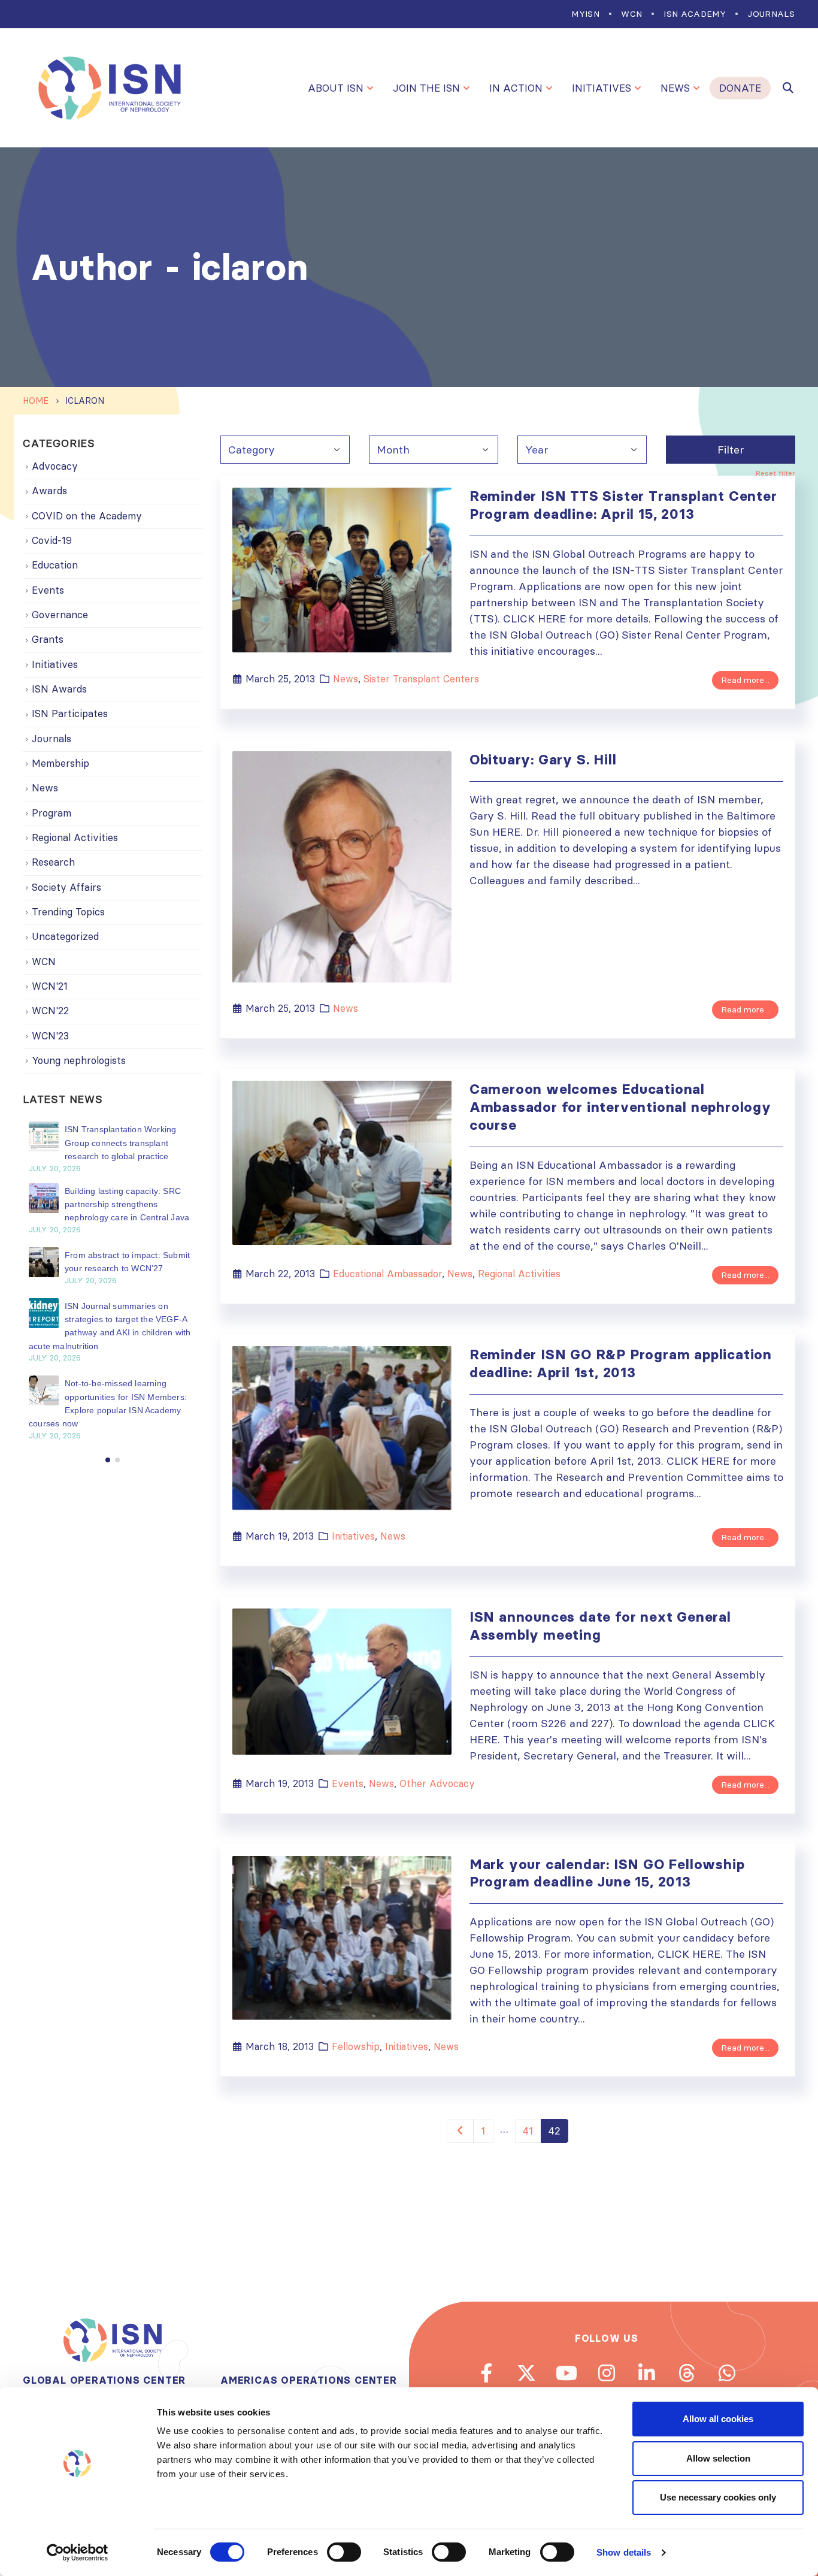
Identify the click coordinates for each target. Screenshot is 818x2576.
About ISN (336, 88)
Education (55, 565)
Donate (740, 88)
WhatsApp (727, 2373)
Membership (60, 763)
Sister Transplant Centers (421, 679)
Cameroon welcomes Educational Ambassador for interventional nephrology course (620, 1107)
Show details (624, 2552)
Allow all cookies (718, 2419)
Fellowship (356, 2046)
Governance (60, 615)
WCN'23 (50, 1036)
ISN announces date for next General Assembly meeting (600, 1626)
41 (528, 2131)
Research (53, 862)
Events (348, 1783)
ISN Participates (70, 713)
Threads (687, 2373)
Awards (49, 491)
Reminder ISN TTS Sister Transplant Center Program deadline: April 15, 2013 (623, 505)
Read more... (745, 680)
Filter (731, 450)
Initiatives (602, 88)
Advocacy (55, 466)
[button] (108, 1460)
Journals (771, 14)
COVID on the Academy (87, 516)
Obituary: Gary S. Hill (543, 760)
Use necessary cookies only (718, 2497)
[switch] (344, 2552)
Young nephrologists (79, 1060)
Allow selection (718, 2458)
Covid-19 (52, 540)
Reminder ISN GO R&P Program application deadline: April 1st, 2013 (621, 1363)
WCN (631, 14)
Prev (460, 2131)
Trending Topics (68, 912)
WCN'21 (50, 986)
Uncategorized (65, 936)
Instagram (607, 2373)
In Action (516, 88)
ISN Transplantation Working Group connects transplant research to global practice (120, 1143)
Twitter (526, 2373)
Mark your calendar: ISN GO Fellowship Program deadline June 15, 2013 (607, 1873)
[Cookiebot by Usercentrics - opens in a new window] (78, 2553)
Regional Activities (519, 1274)
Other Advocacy (437, 1783)
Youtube (566, 2373)
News (675, 88)
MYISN (585, 14)
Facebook (486, 2373)
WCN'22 (50, 1011)
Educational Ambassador (387, 1274)
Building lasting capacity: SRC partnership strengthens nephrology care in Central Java (127, 1204)
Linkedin (647, 2373)
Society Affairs (66, 887)
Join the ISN (426, 88)
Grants (48, 639)
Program (51, 813)
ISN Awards (59, 689)
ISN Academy (695, 14)
